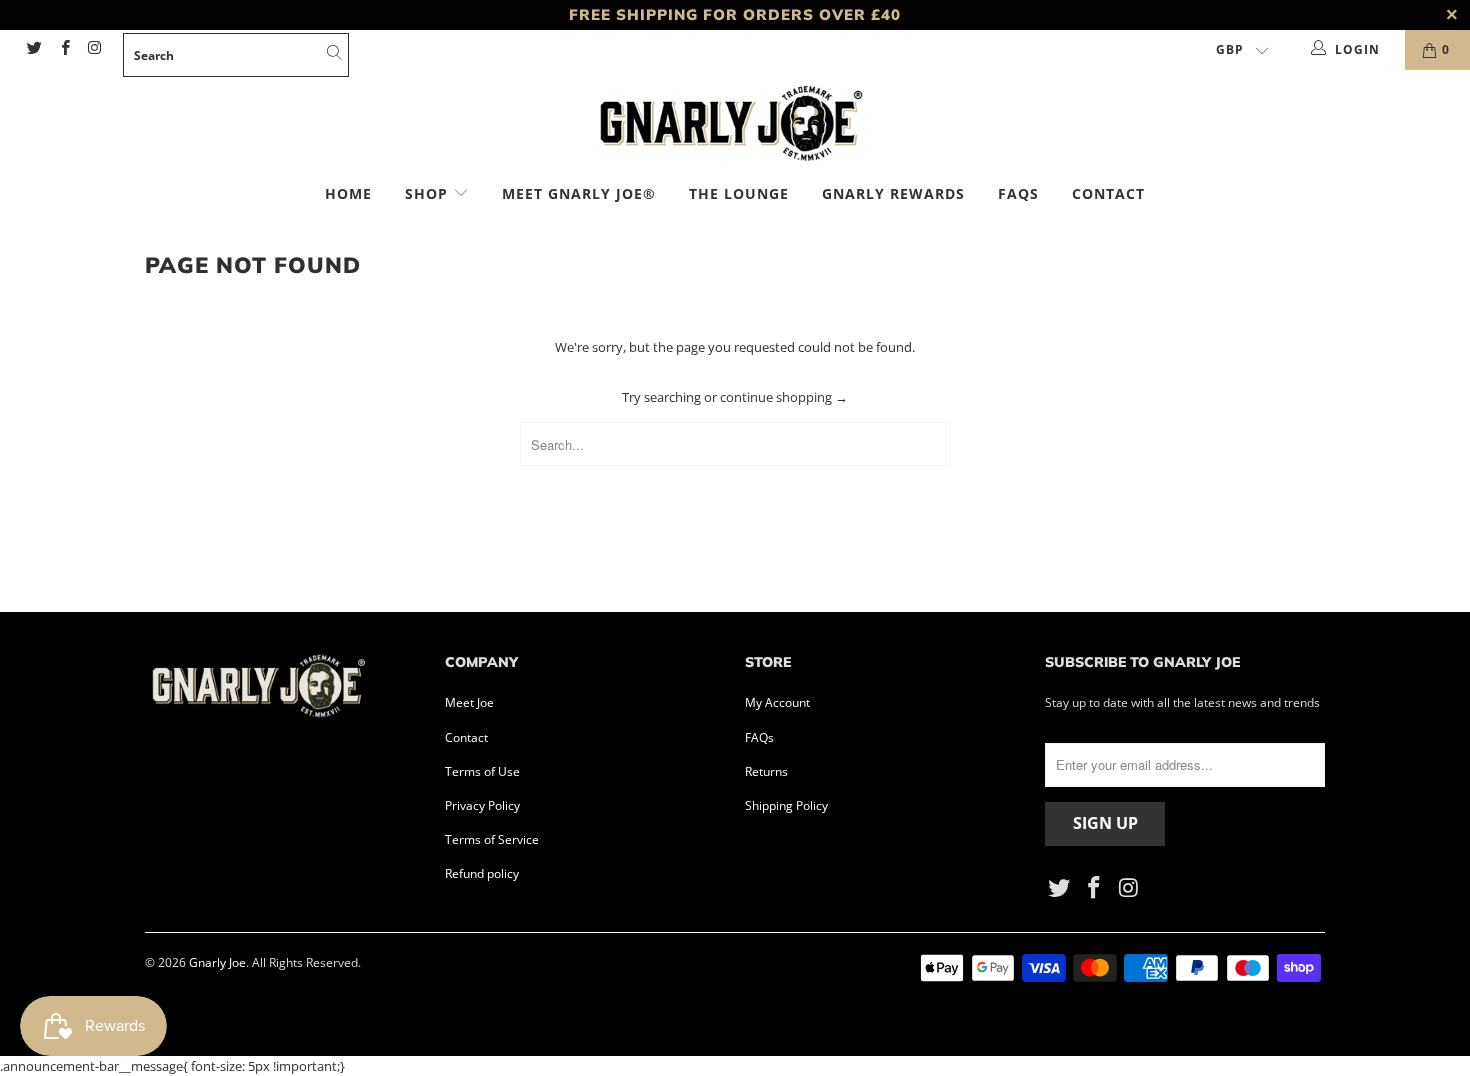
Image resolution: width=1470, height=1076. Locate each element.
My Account (777, 702)
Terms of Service (492, 839)
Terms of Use (482, 771)
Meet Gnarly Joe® (579, 193)
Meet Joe (469, 702)
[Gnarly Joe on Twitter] (33, 49)
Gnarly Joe (217, 962)
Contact (1108, 193)
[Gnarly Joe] (735, 126)
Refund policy (482, 873)
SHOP (429, 193)
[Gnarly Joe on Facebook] (63, 49)
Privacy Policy (482, 805)
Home (348, 193)
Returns (766, 771)
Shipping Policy (786, 805)
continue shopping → (784, 397)
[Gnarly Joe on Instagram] (94, 49)
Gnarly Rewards (893, 193)
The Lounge (739, 193)
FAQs (1018, 193)
